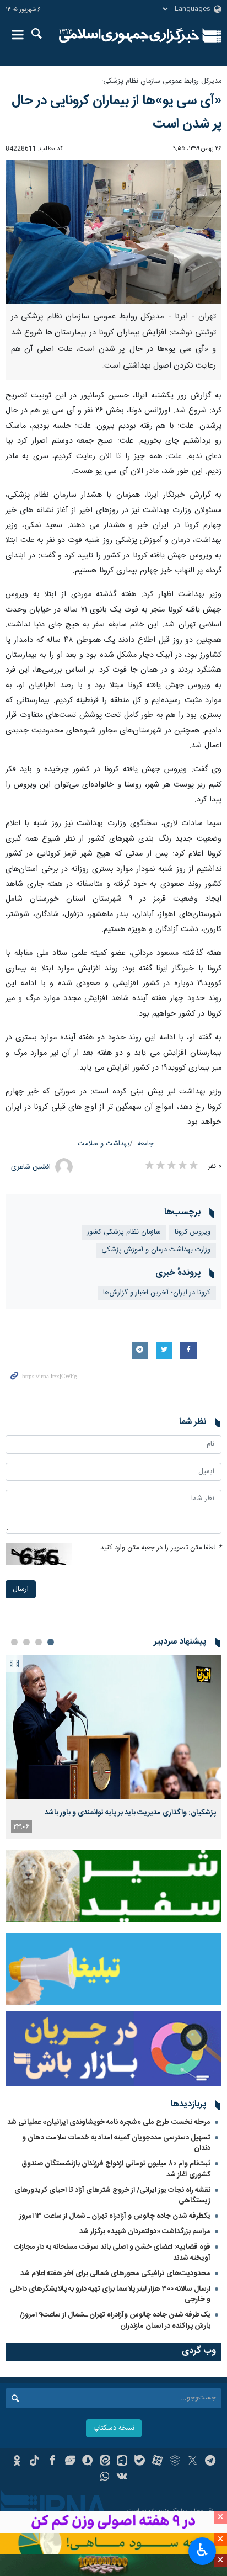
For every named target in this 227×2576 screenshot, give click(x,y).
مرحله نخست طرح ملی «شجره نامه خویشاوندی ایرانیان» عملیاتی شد (109, 2122)
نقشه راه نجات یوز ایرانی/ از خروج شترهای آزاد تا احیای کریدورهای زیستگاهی (112, 2195)
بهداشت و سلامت (104, 1144)
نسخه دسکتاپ (114, 2428)
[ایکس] (193, 2462)
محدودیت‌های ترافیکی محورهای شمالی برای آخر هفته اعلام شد (115, 2274)
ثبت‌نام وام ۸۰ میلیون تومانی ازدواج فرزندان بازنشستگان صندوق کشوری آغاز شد (116, 2169)
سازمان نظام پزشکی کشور (124, 1232)
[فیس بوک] (52, 2462)
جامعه (145, 1144)
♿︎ (202, 2550)
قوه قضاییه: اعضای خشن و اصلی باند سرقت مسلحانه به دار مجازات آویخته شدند (112, 2252)
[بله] (140, 2462)
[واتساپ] (105, 2478)
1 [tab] (51, 1642)
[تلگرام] (210, 2462)
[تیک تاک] (34, 2462)
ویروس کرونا (193, 1232)
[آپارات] (157, 2462)
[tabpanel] (113, 1747)
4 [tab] (14, 1642)
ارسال (21, 1589)
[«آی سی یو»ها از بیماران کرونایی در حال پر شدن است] (113, 232)
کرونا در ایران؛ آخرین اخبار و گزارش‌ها (157, 1293)
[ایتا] (105, 2462)
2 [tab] (39, 1642)
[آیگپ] (123, 2462)
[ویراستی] (70, 2462)
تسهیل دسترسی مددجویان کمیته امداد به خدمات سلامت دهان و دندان (116, 2143)
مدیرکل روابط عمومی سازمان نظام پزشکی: (161, 81)
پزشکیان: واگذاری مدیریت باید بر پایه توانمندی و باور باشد (130, 1813)
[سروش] (87, 2462)
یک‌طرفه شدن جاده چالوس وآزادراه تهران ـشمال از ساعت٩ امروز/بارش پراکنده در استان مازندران (115, 2320)
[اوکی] (17, 2462)
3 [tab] (26, 1642)
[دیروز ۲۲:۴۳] (113, 1727)
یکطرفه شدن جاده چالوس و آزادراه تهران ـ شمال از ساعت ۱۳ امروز (115, 2216)
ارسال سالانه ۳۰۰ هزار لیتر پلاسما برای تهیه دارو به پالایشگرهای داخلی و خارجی (110, 2294)
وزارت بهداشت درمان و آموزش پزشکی (156, 1250)
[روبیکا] (175, 2462)
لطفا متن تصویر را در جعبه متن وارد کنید (161, 1548)
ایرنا (129, 36)
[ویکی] (123, 2478)
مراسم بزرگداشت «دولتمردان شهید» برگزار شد (145, 2232)
